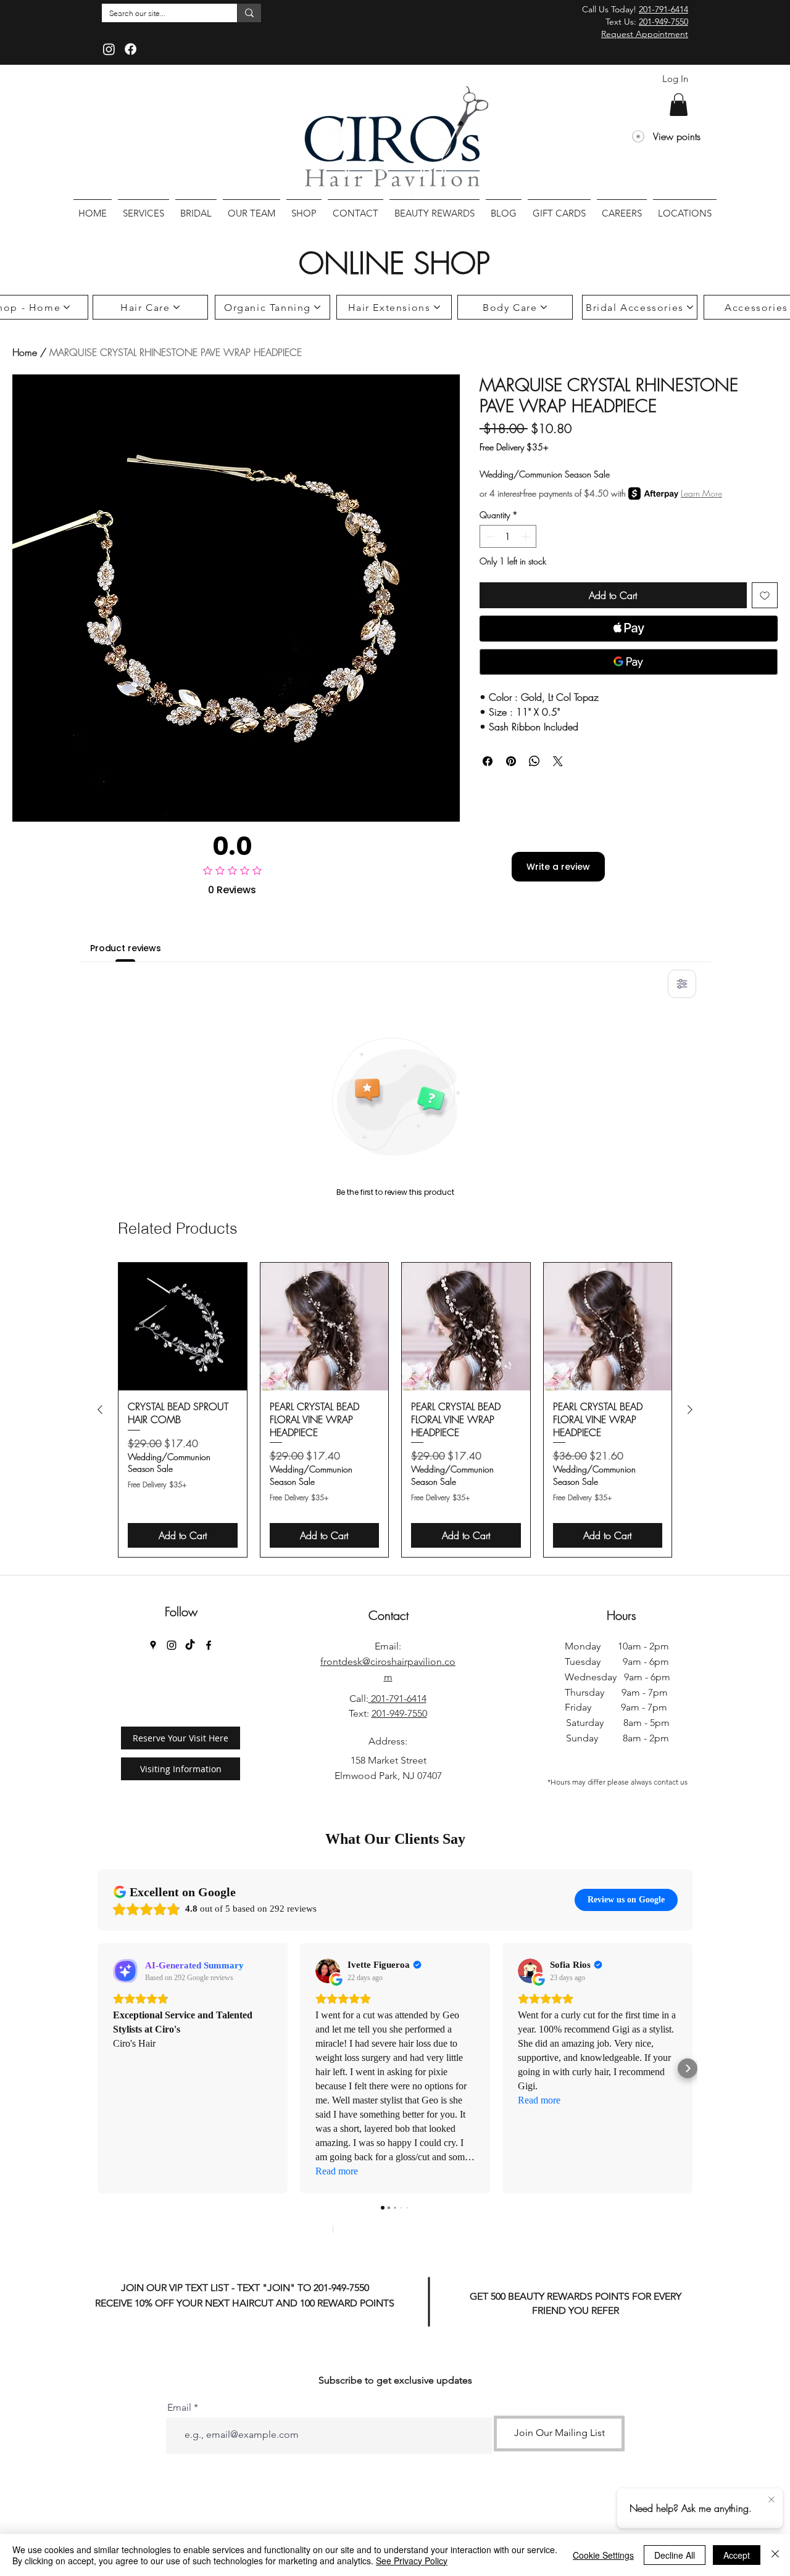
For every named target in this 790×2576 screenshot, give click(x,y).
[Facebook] (131, 49)
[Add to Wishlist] (765, 595)
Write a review (558, 867)
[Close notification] (771, 2500)
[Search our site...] (249, 13)
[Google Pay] (629, 662)
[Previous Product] (100, 1410)
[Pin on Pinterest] (511, 761)
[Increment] (527, 536)
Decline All (675, 2555)
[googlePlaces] (153, 1645)
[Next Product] (690, 1410)
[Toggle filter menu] (682, 984)
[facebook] (209, 1645)
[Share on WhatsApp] (534, 761)
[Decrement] (489, 536)
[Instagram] (109, 49)
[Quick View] (183, 1327)
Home (25, 352)
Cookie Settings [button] (603, 2555)
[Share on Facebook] (488, 761)
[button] (679, 105)
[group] (395, 1410)
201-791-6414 (663, 9)
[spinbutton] (508, 536)
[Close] (775, 2555)
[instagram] (172, 1645)
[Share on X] (558, 761)
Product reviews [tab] (126, 948)
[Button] (400, 2226)
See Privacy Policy (412, 2561)
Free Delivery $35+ (514, 447)
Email (179, 2408)
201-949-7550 (663, 22)
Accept (737, 2555)
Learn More (701, 493)
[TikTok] (190, 1645)
